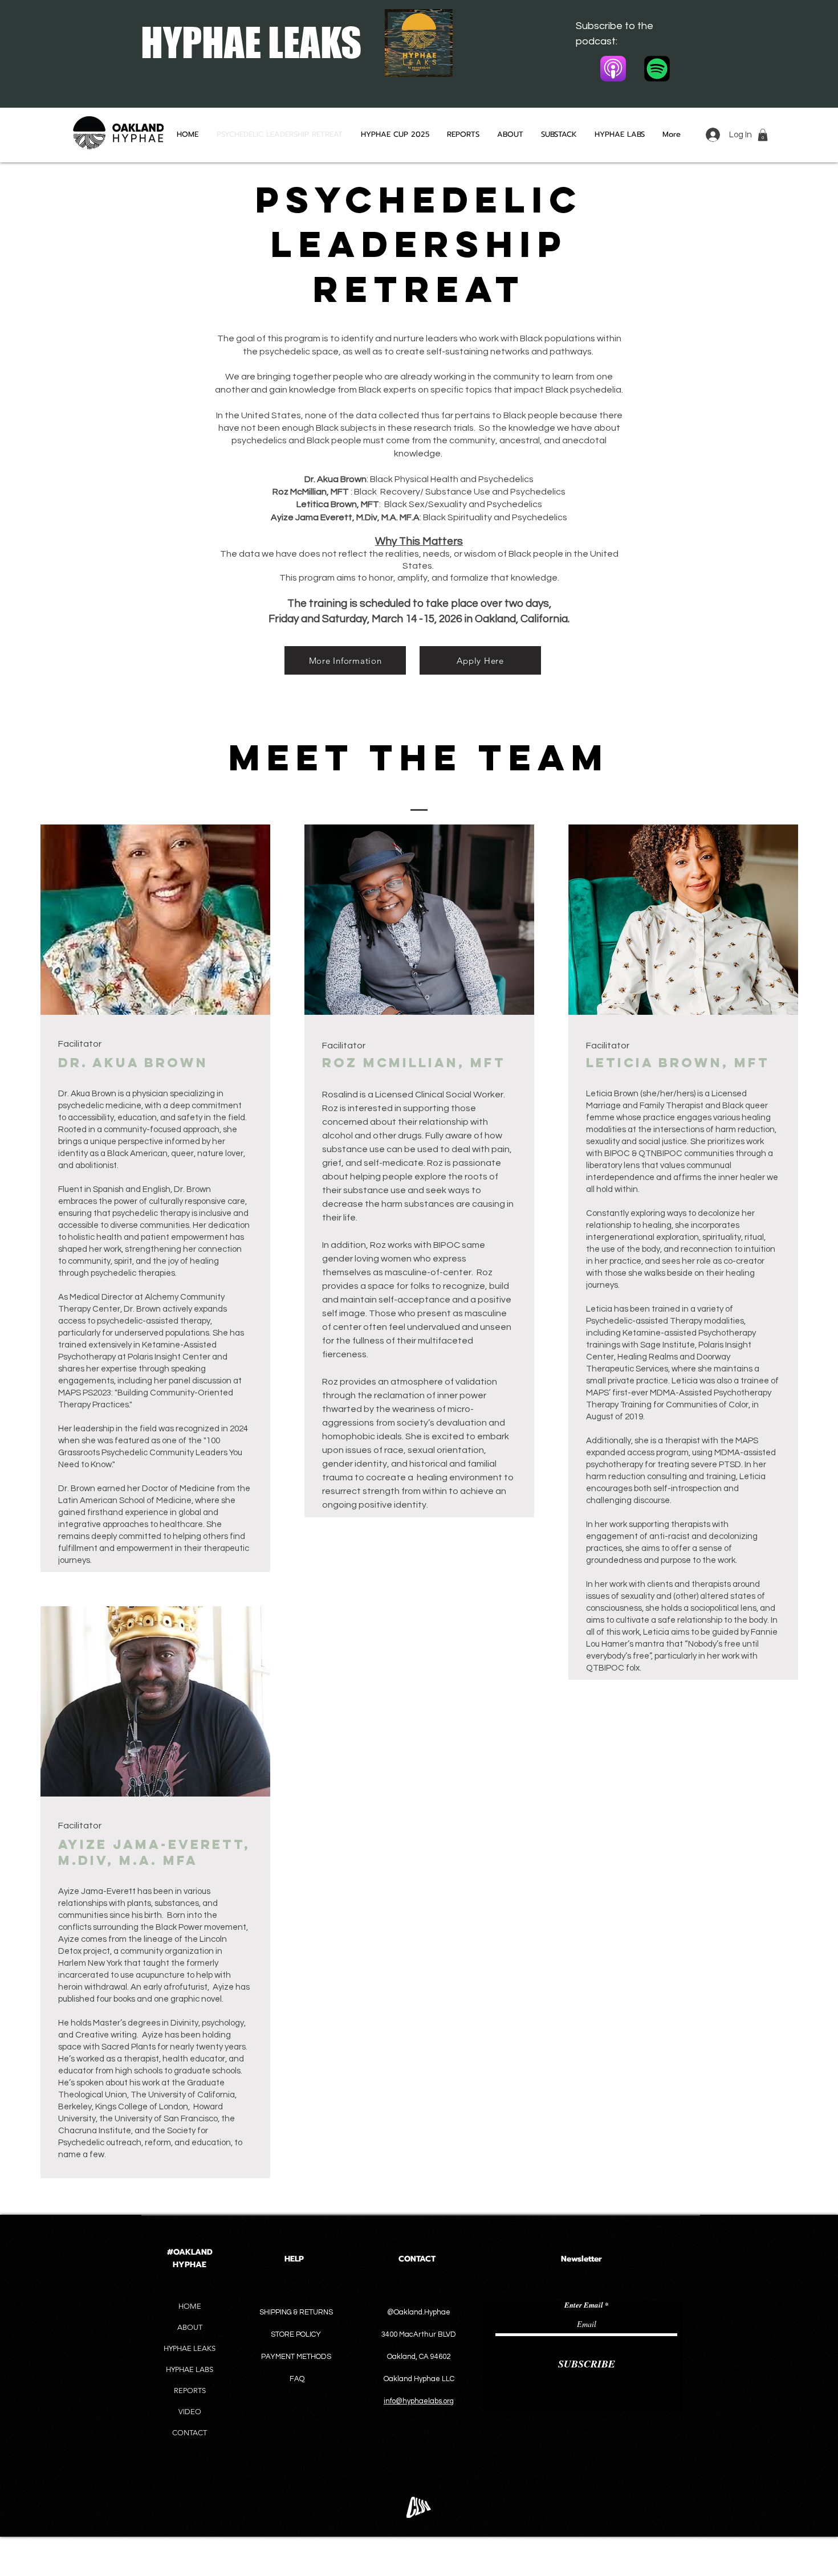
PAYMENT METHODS (296, 2357)
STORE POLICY (297, 2334)
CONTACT (190, 2433)
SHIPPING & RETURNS (296, 2312)
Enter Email (584, 2305)
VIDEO (190, 2412)
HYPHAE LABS (190, 2369)
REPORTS (190, 2391)
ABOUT (190, 2327)
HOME (190, 2306)
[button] (763, 135)
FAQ (297, 2379)
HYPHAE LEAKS (190, 2348)
